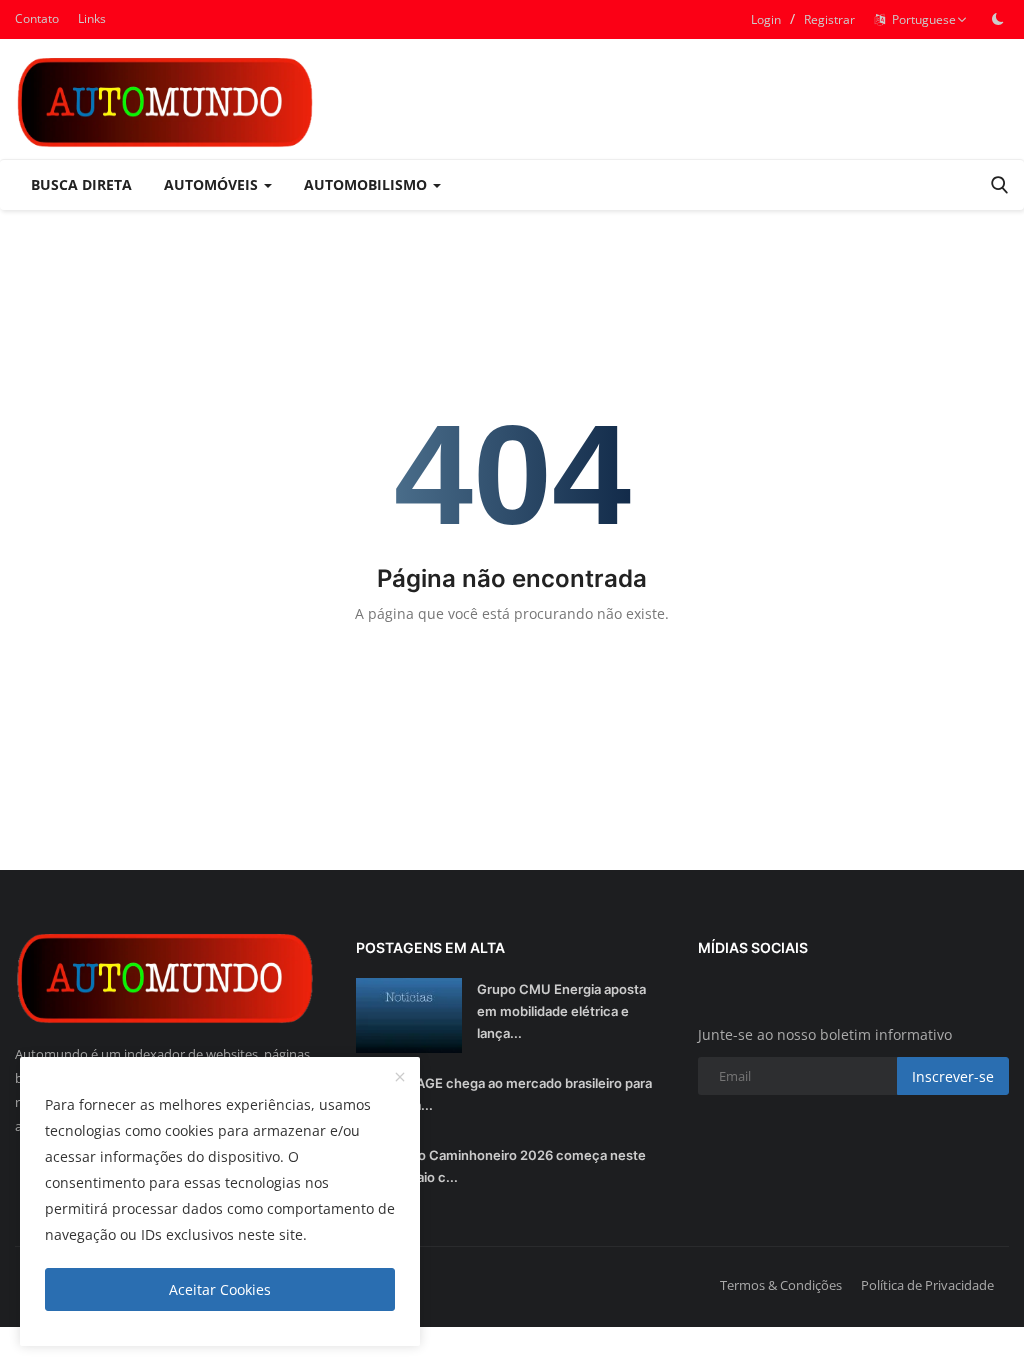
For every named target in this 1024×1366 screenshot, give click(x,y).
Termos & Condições (781, 1285)
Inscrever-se (953, 1076)
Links (92, 18)
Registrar (829, 19)
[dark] (998, 19)
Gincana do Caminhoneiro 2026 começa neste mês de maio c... (501, 1166)
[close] (400, 1078)
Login (766, 19)
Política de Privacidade (927, 1285)
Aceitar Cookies (220, 1289)
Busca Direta (81, 184)
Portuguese (921, 19)
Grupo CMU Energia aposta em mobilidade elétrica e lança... (561, 1011)
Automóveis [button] (213, 184)
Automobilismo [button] (367, 184)
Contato (37, 18)
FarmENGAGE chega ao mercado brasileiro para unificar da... (504, 1094)
